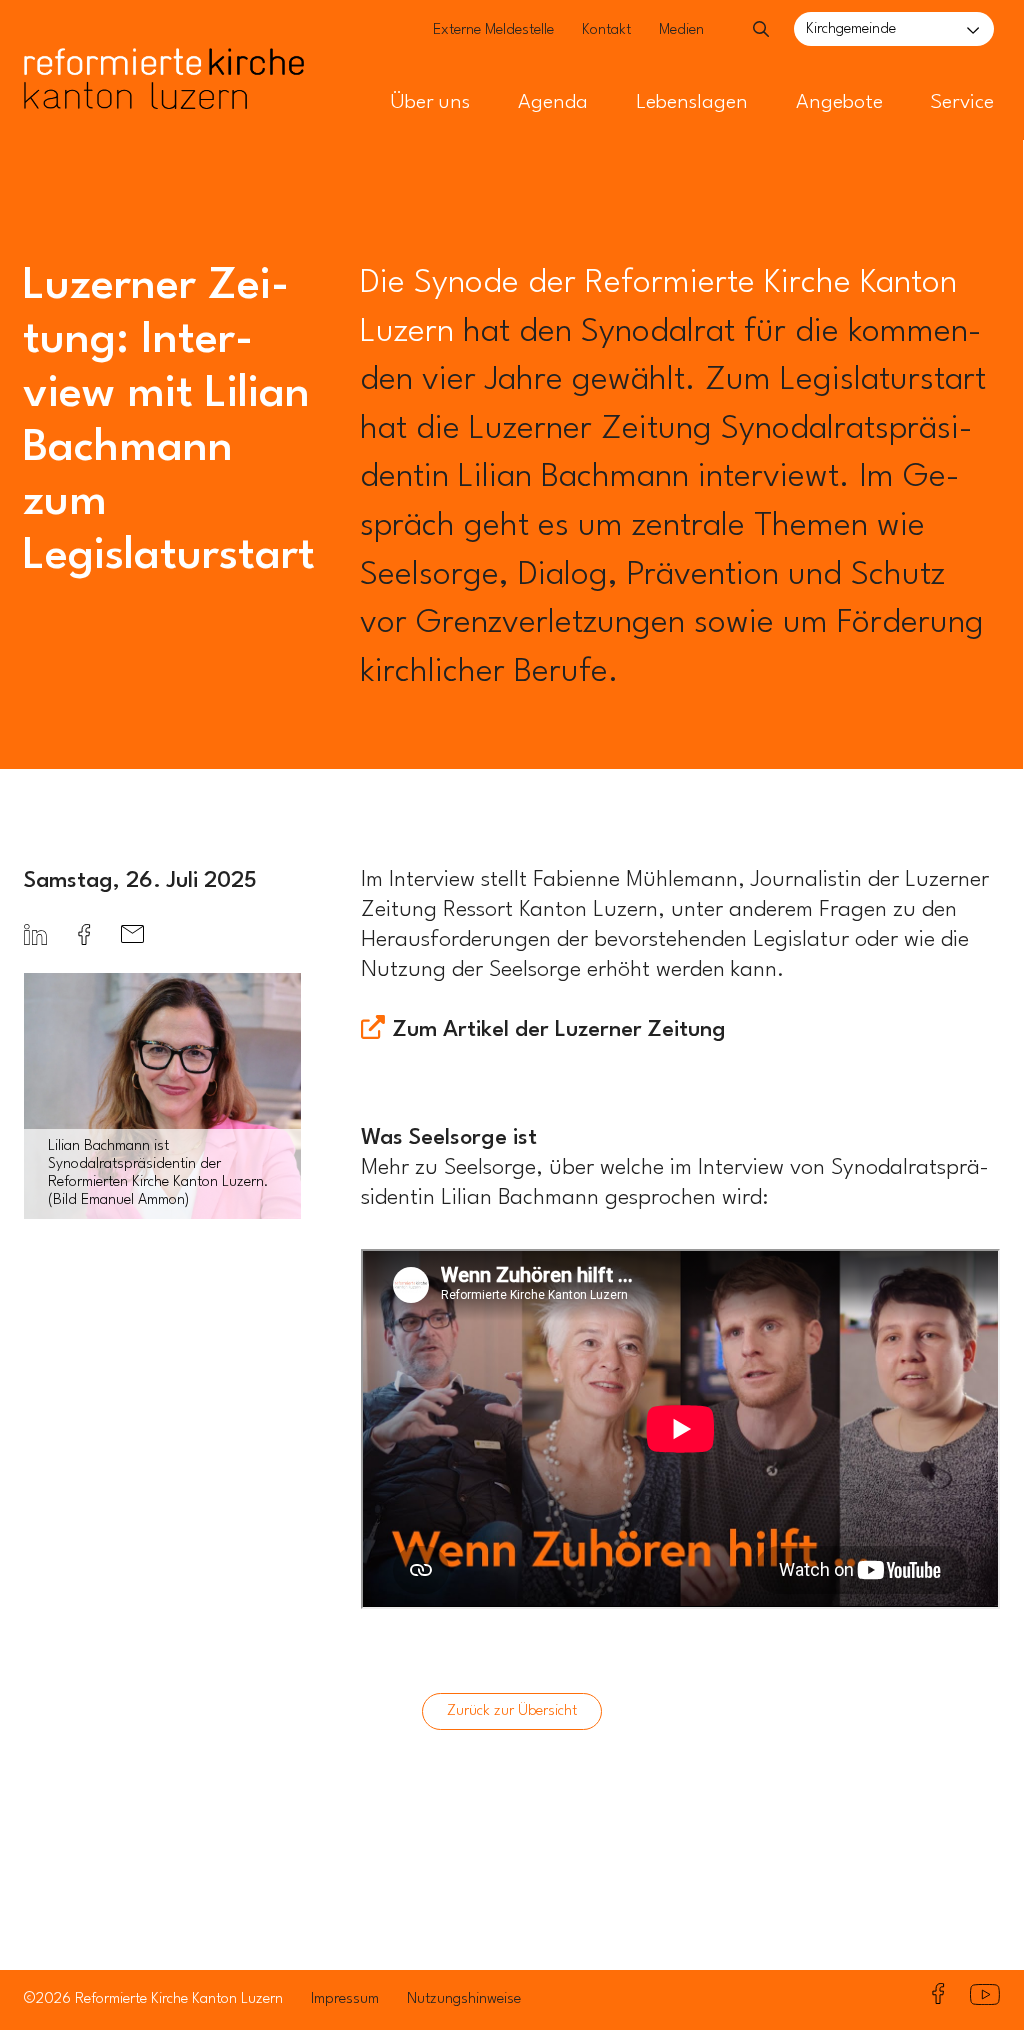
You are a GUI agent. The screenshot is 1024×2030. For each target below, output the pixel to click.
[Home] (164, 37)
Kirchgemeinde (851, 29)
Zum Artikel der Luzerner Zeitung (559, 1030)
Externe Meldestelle (493, 30)
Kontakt (606, 30)
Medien (681, 30)
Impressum (345, 1999)
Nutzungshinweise (464, 1999)
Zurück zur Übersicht (512, 1711)
